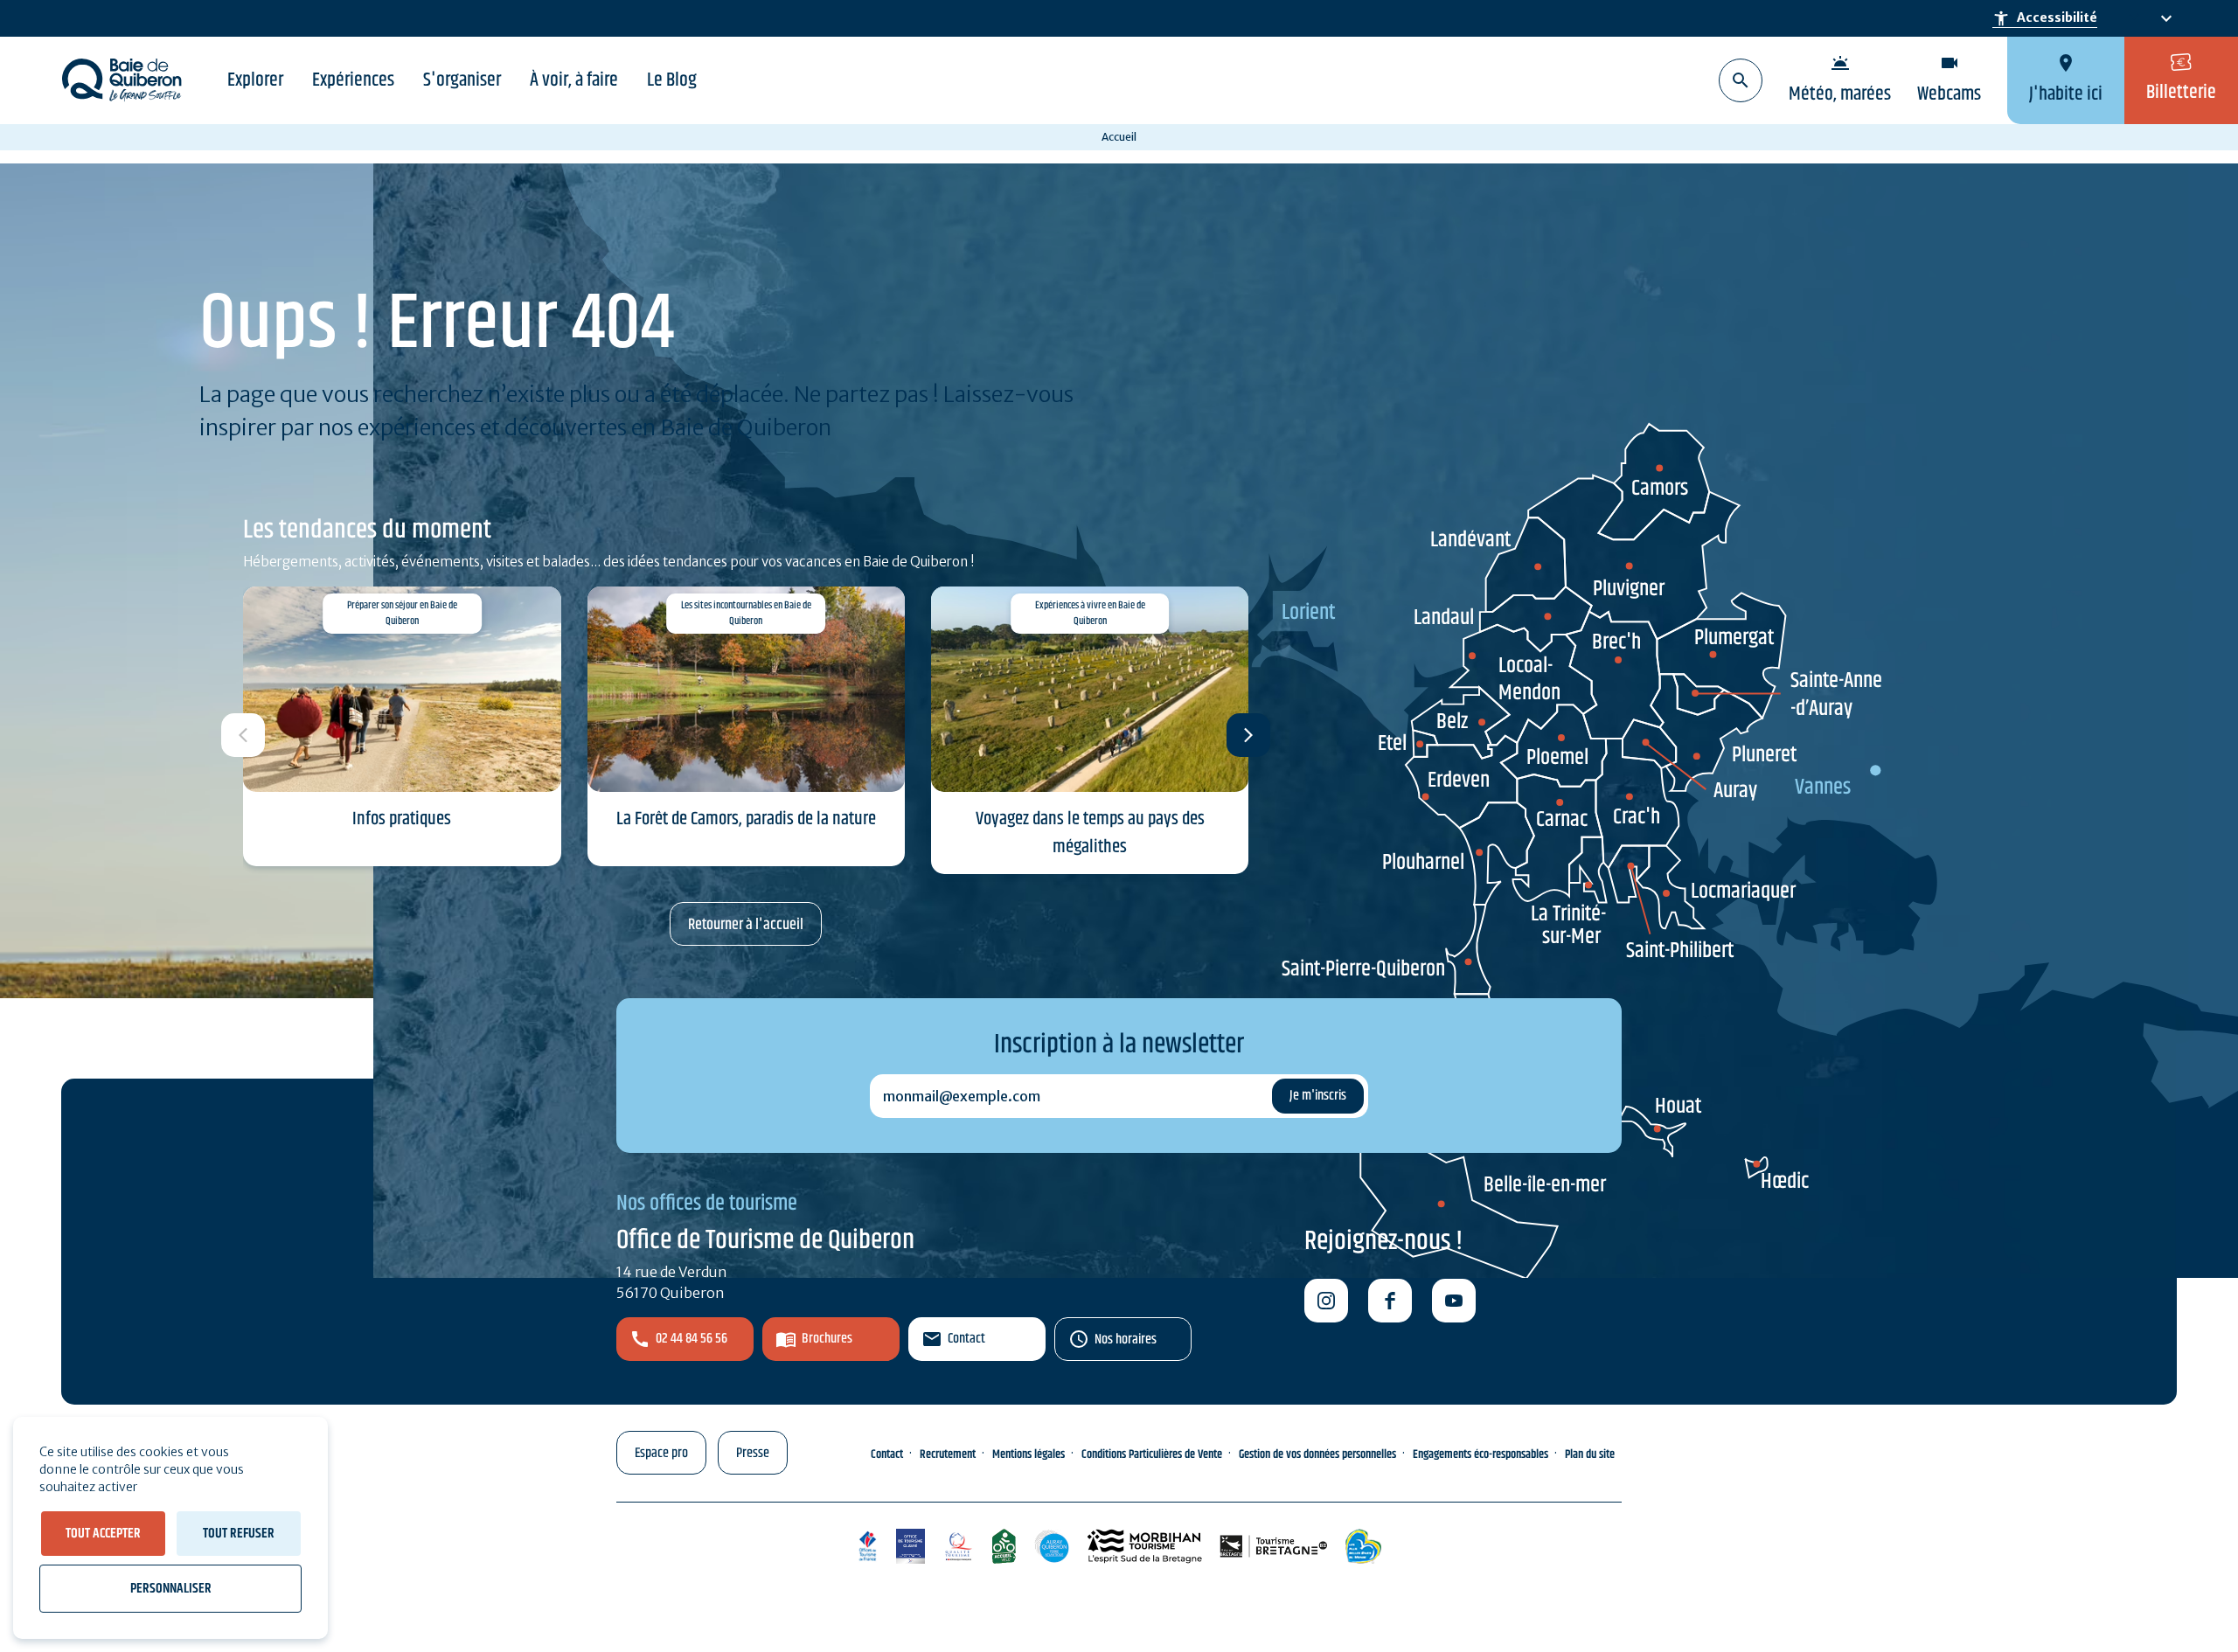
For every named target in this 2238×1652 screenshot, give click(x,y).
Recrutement (948, 1454)
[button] (1248, 735)
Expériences (353, 80)
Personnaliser (171, 1589)
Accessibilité (2045, 18)
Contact (966, 1339)
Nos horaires (1126, 1340)
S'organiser (462, 80)
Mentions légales (1029, 1454)
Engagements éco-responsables (1480, 1454)
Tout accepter (103, 1534)
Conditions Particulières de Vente (1152, 1454)
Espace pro (661, 1453)
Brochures (827, 1339)
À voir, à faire (574, 80)
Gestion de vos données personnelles (1317, 1454)
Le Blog (672, 80)
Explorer (255, 80)
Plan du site (1590, 1454)
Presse (753, 1453)
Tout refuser (239, 1534)
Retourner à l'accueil (746, 925)
